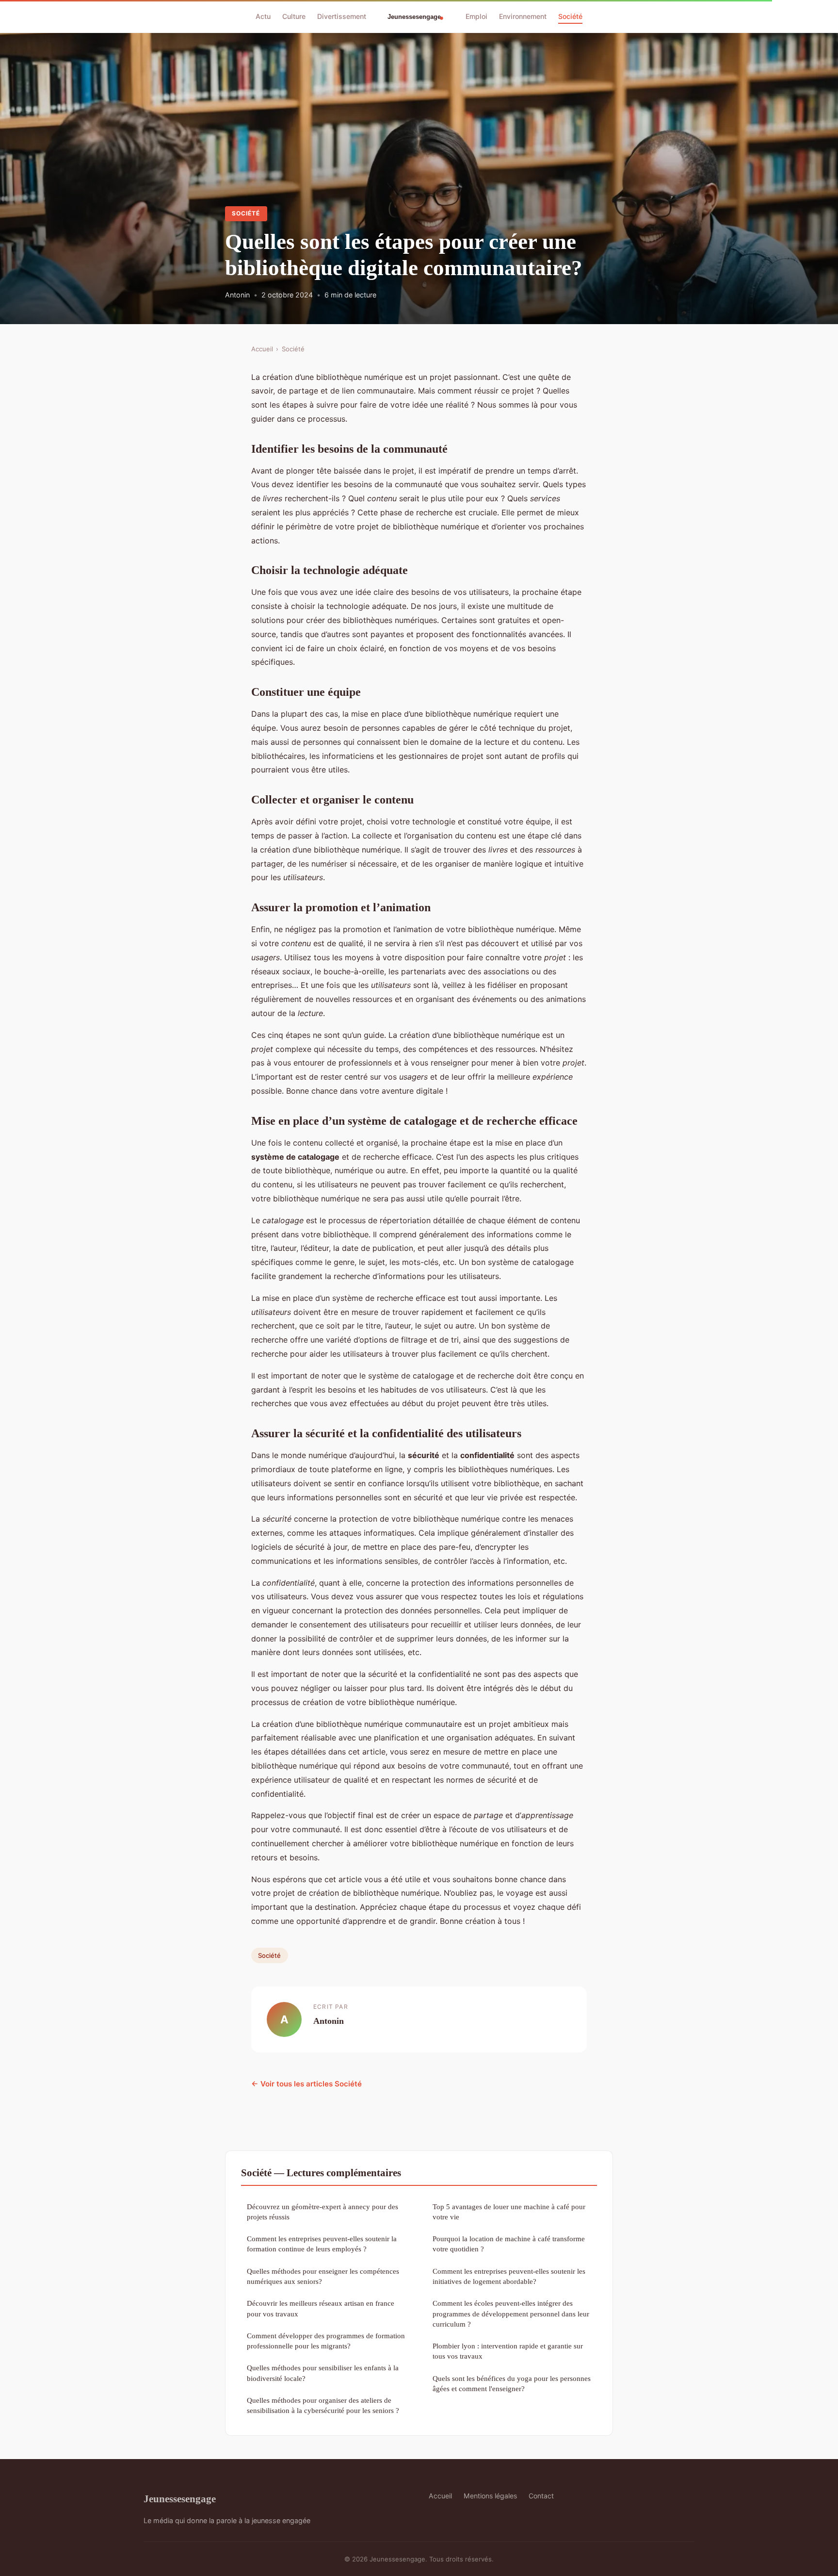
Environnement (523, 16)
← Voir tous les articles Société (306, 2084)
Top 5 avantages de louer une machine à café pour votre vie (509, 2212)
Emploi (476, 16)
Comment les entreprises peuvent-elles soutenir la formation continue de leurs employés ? (322, 2244)
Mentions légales (490, 2496)
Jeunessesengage (180, 2499)
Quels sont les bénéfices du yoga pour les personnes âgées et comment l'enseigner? (512, 2383)
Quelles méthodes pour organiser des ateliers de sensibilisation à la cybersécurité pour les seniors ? (323, 2405)
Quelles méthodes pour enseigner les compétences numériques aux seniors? (323, 2276)
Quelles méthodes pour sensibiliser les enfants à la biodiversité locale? (323, 2373)
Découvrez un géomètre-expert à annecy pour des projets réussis (322, 2212)
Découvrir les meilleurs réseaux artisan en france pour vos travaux (321, 2308)
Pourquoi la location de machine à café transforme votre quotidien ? (509, 2244)
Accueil (262, 349)
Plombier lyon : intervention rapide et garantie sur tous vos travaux (508, 2351)
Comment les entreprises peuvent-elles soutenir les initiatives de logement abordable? (509, 2276)
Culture (294, 16)
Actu (263, 16)
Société (570, 16)
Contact (541, 2496)
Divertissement (342, 16)
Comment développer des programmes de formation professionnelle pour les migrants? (326, 2341)
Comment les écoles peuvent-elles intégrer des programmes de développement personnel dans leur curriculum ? (511, 2313)
